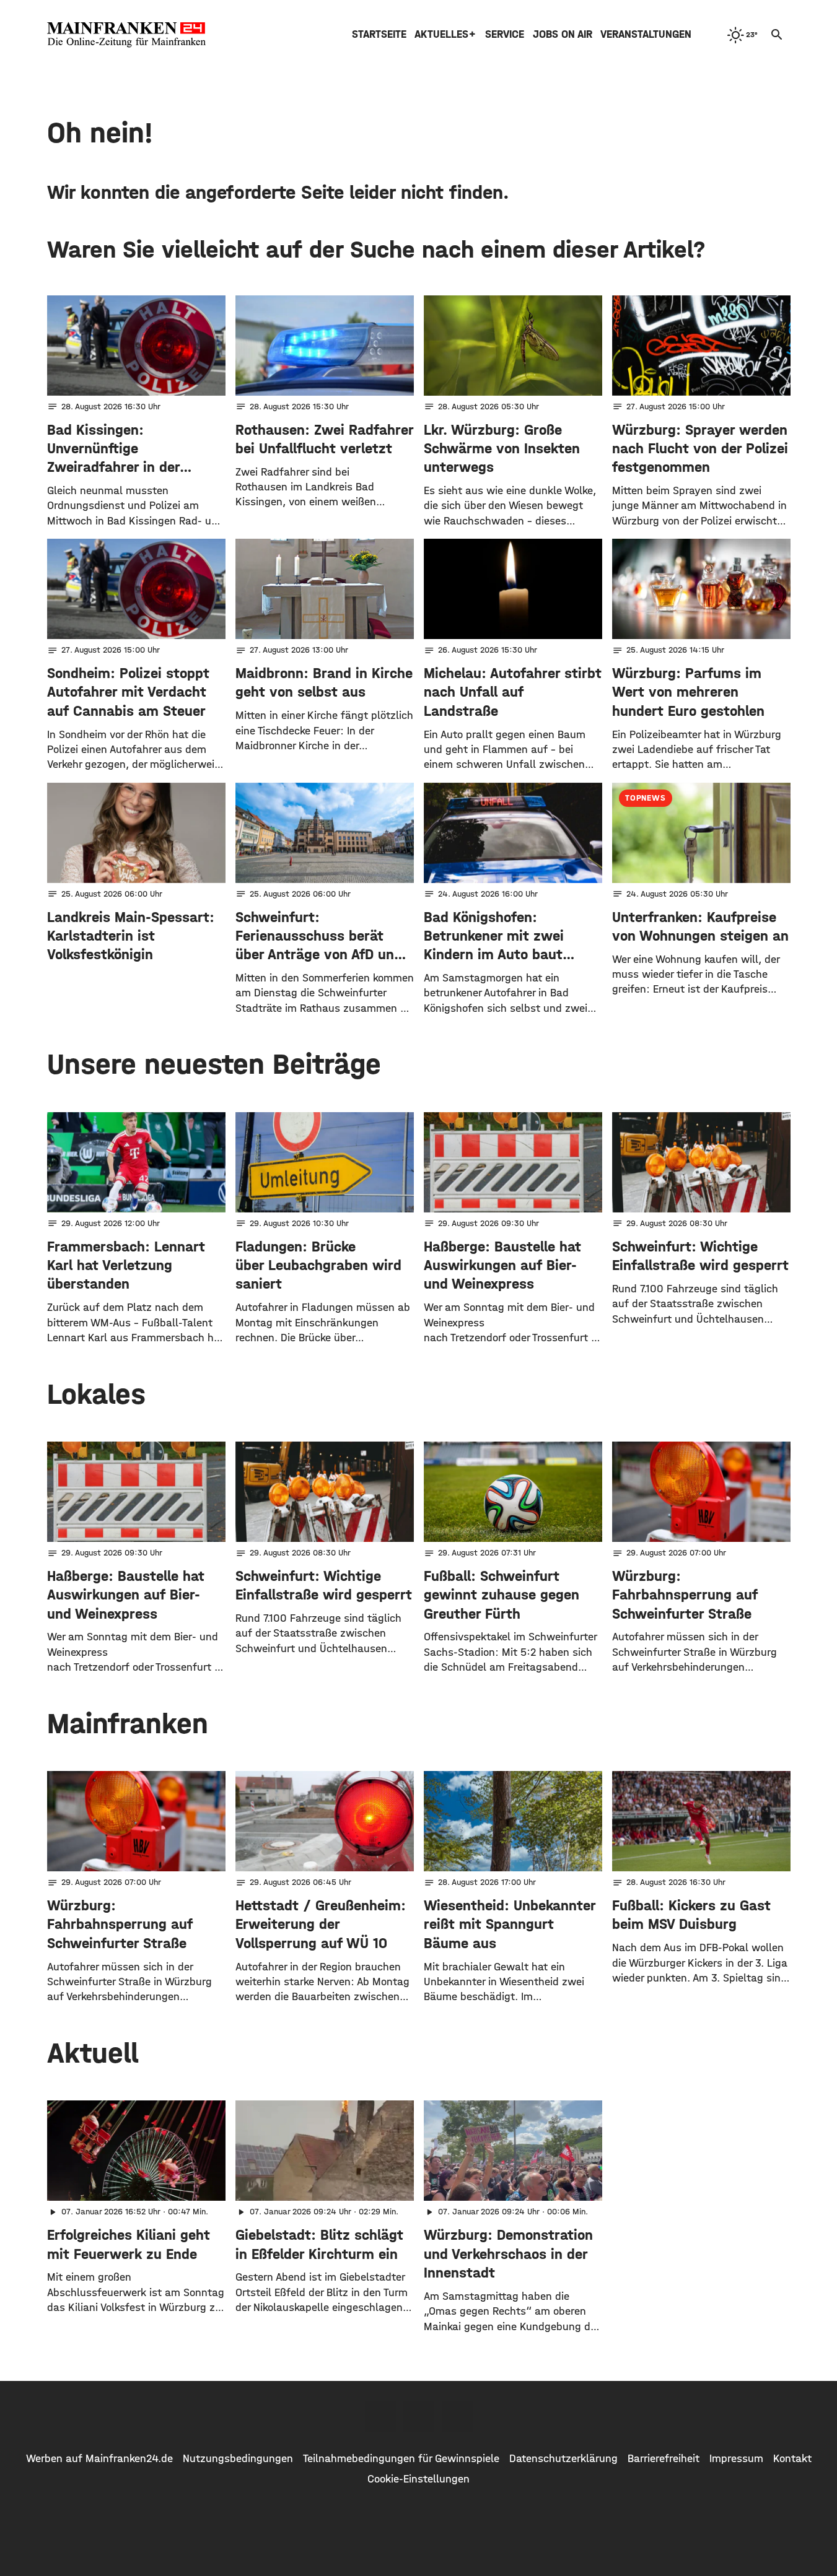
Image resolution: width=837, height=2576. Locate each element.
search (777, 35)
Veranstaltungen (646, 34)
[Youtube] (457, 2416)
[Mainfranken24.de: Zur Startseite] (126, 35)
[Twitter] (419, 2416)
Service (505, 34)
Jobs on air (563, 34)
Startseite (379, 34)
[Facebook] (380, 2416)
